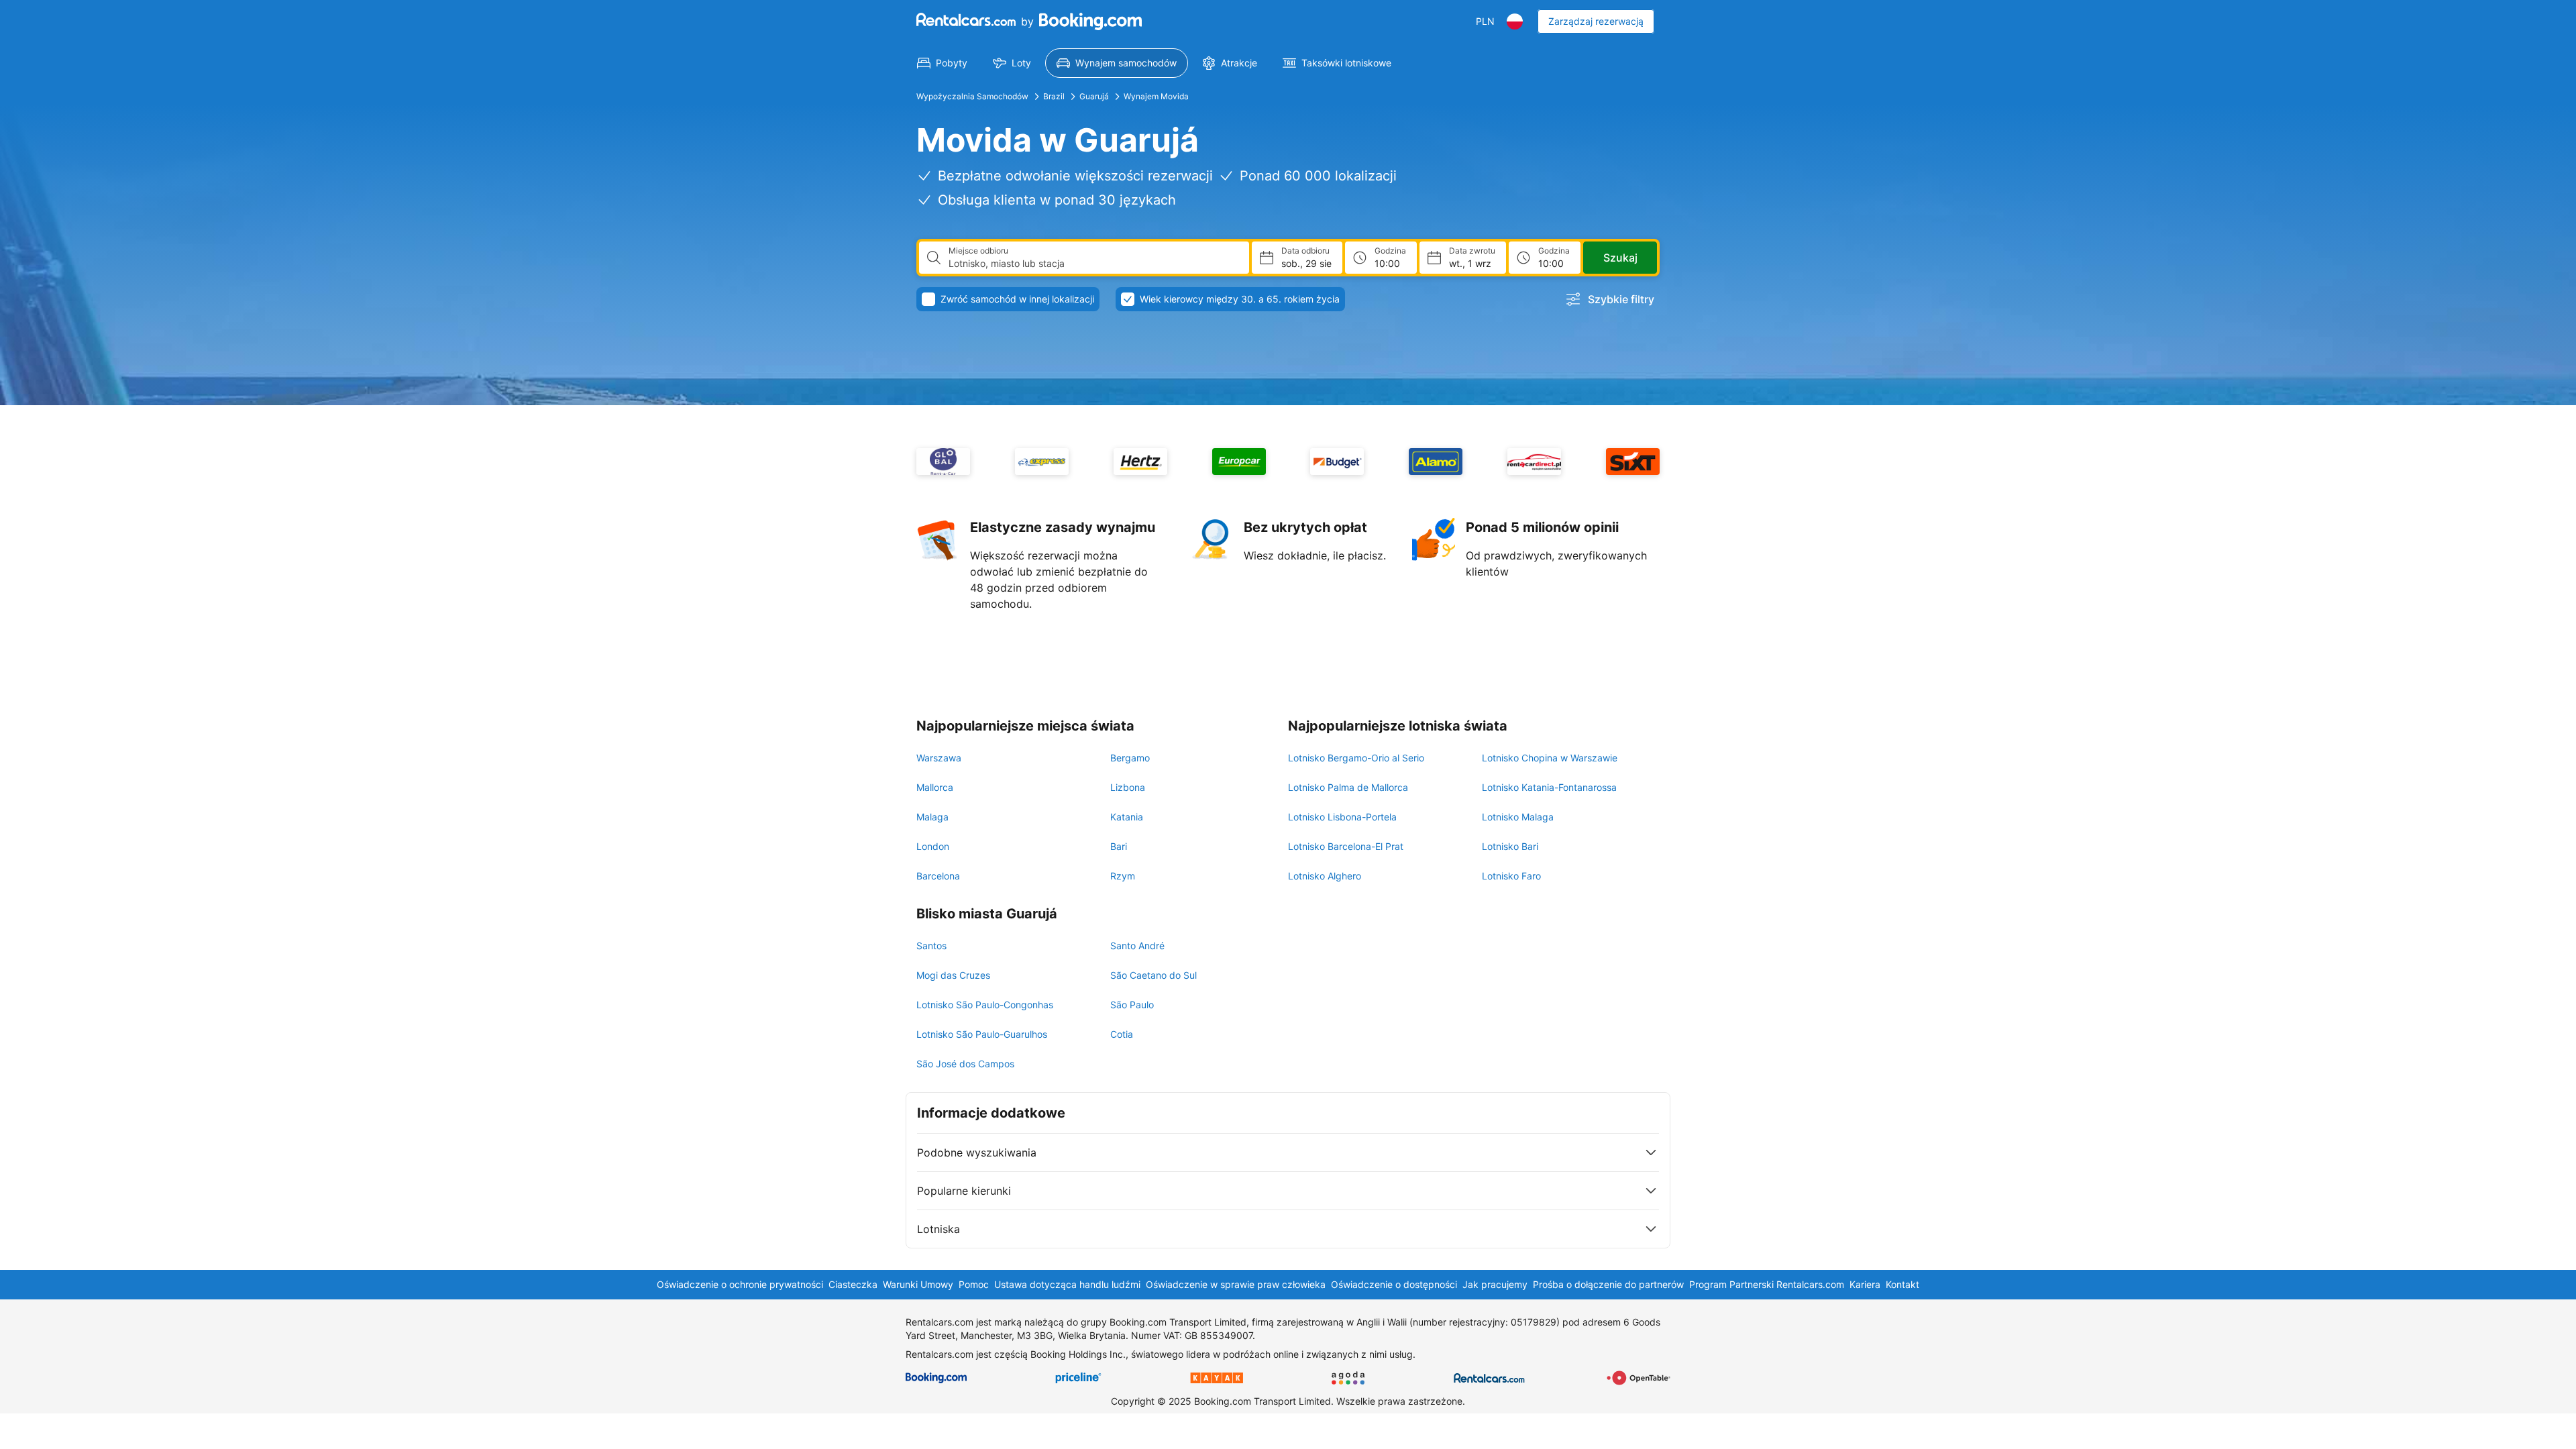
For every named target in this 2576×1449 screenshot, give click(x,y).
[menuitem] (942, 63)
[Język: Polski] (1515, 21)
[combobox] (1093, 264)
